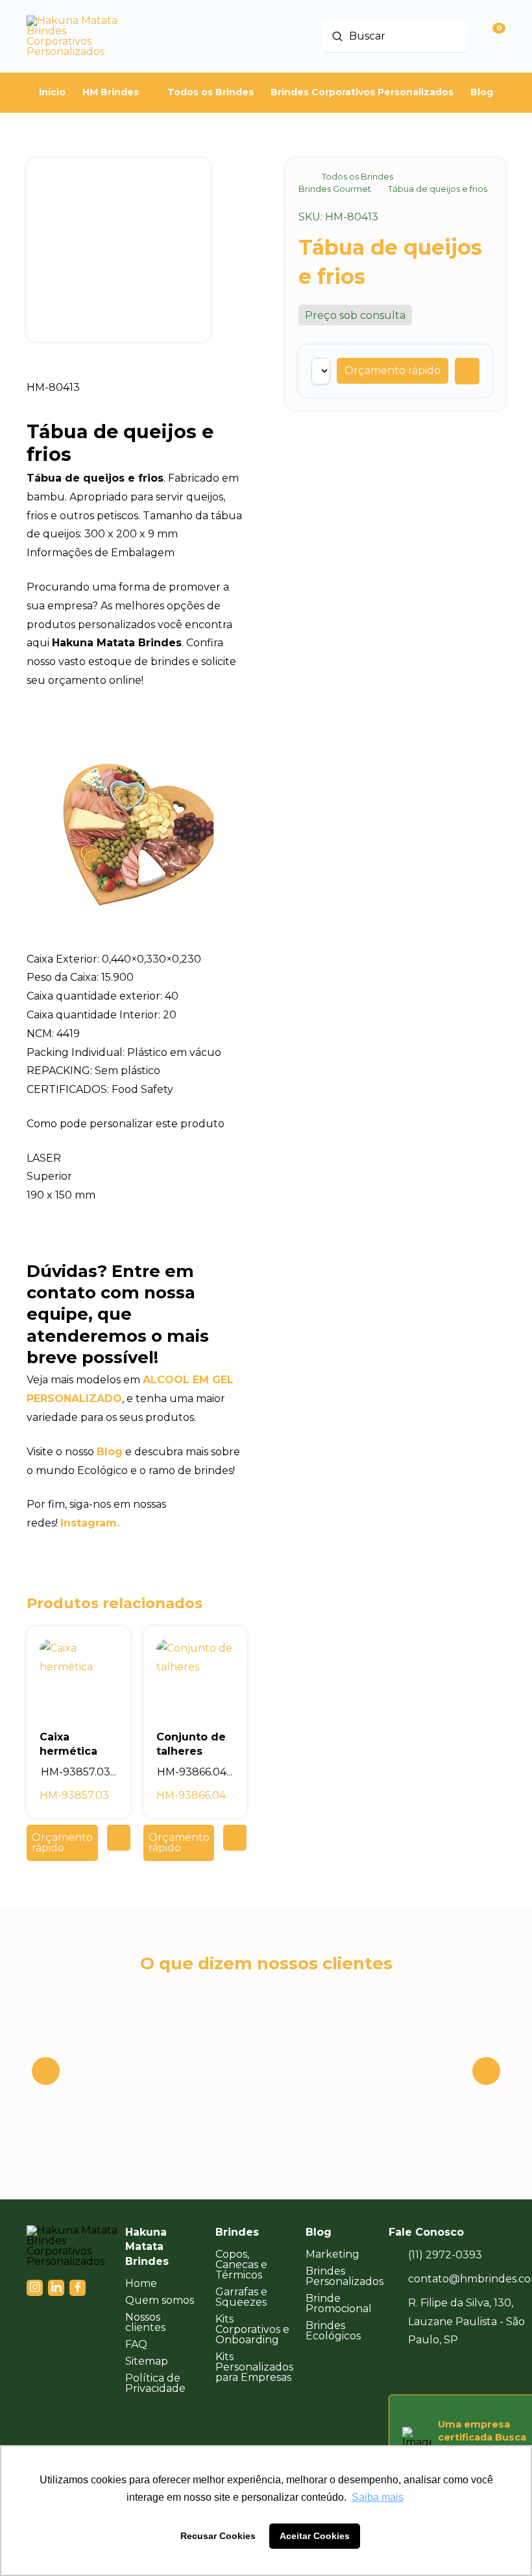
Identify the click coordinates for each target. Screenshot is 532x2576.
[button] (393, 371)
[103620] (467, 371)
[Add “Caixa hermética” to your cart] (119, 1838)
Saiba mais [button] (378, 2497)
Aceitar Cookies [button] (315, 2536)
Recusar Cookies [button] (218, 2536)
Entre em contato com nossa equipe (111, 1293)
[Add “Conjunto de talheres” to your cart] (235, 1838)
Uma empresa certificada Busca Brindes (482, 2437)
